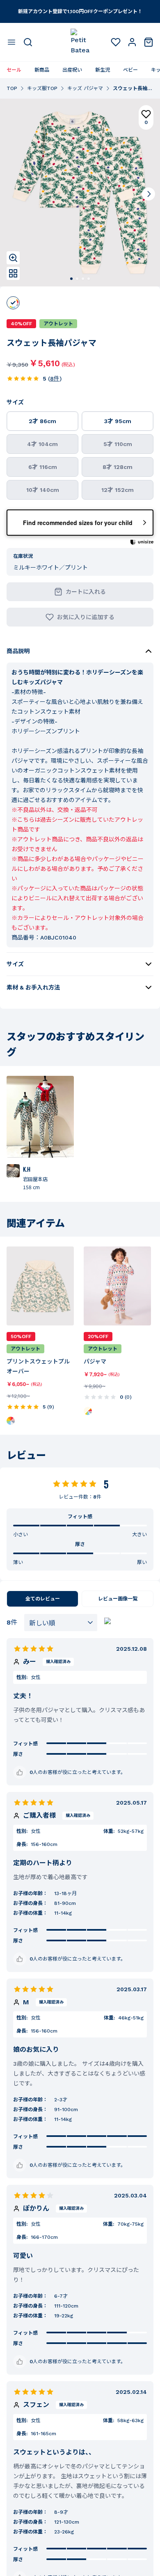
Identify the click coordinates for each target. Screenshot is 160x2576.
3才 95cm (118, 421)
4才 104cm (42, 444)
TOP (12, 88)
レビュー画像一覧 (118, 1599)
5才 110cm (118, 444)
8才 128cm (118, 467)
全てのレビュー (43, 1599)
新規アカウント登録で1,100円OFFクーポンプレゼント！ (80, 11)
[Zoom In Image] (13, 258)
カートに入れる (86, 592)
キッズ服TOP (42, 88)
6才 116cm (43, 467)
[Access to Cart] (149, 42)
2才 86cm (42, 421)
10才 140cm (43, 490)
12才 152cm (118, 490)
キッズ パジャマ (85, 88)
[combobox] (61, 1623)
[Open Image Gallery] (13, 273)
